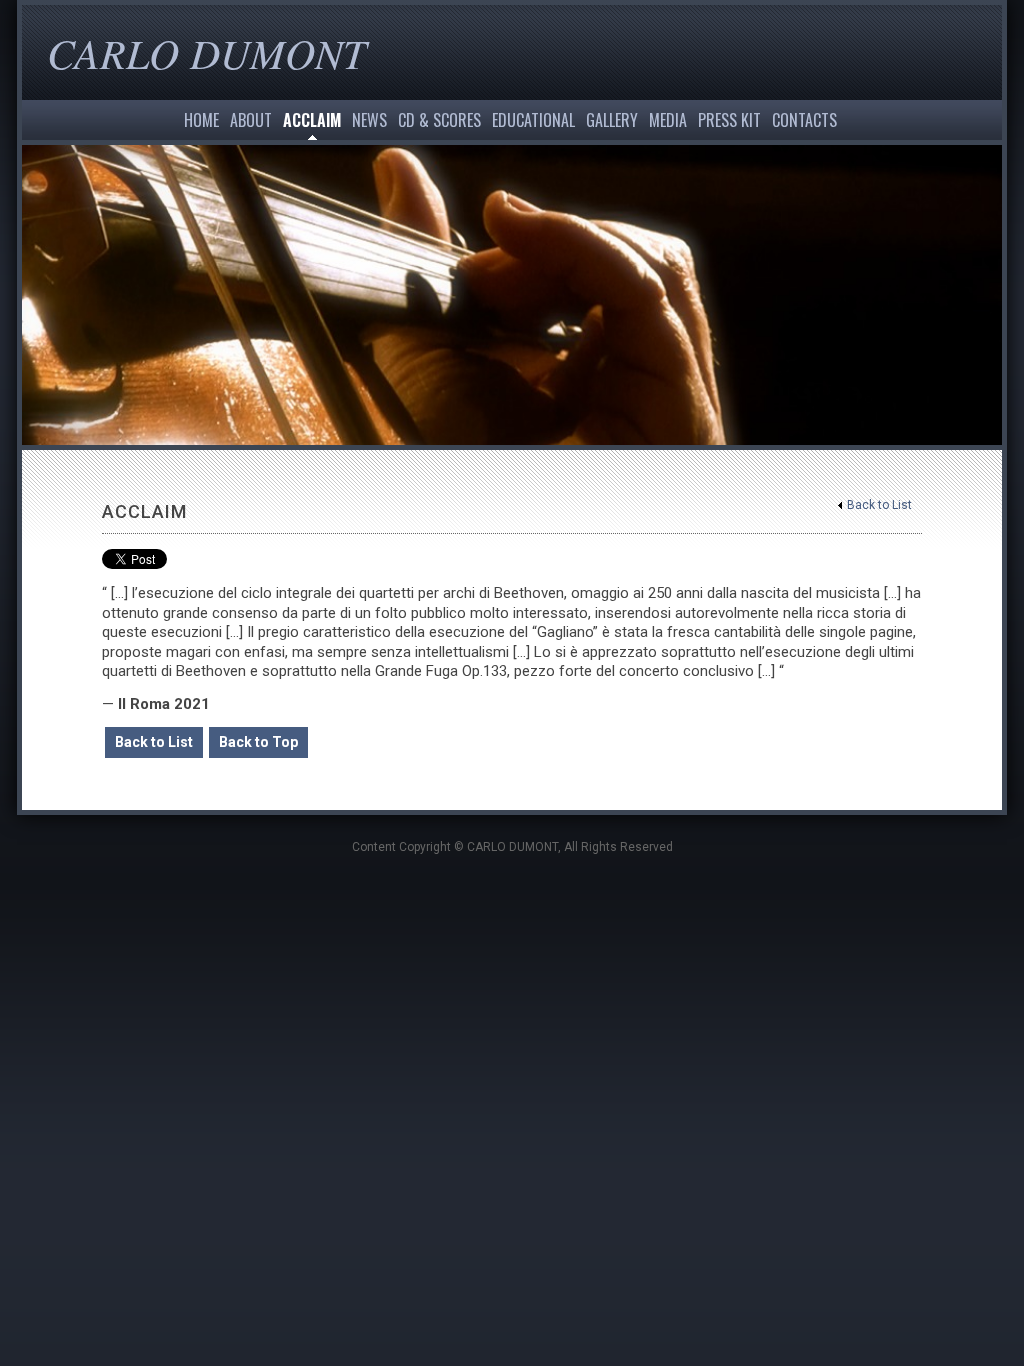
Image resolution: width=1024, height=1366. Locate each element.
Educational (533, 120)
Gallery (612, 120)
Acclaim (312, 120)
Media (668, 120)
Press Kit (729, 120)
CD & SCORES (439, 120)
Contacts (804, 120)
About (251, 120)
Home (201, 120)
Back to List (879, 505)
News (369, 120)
